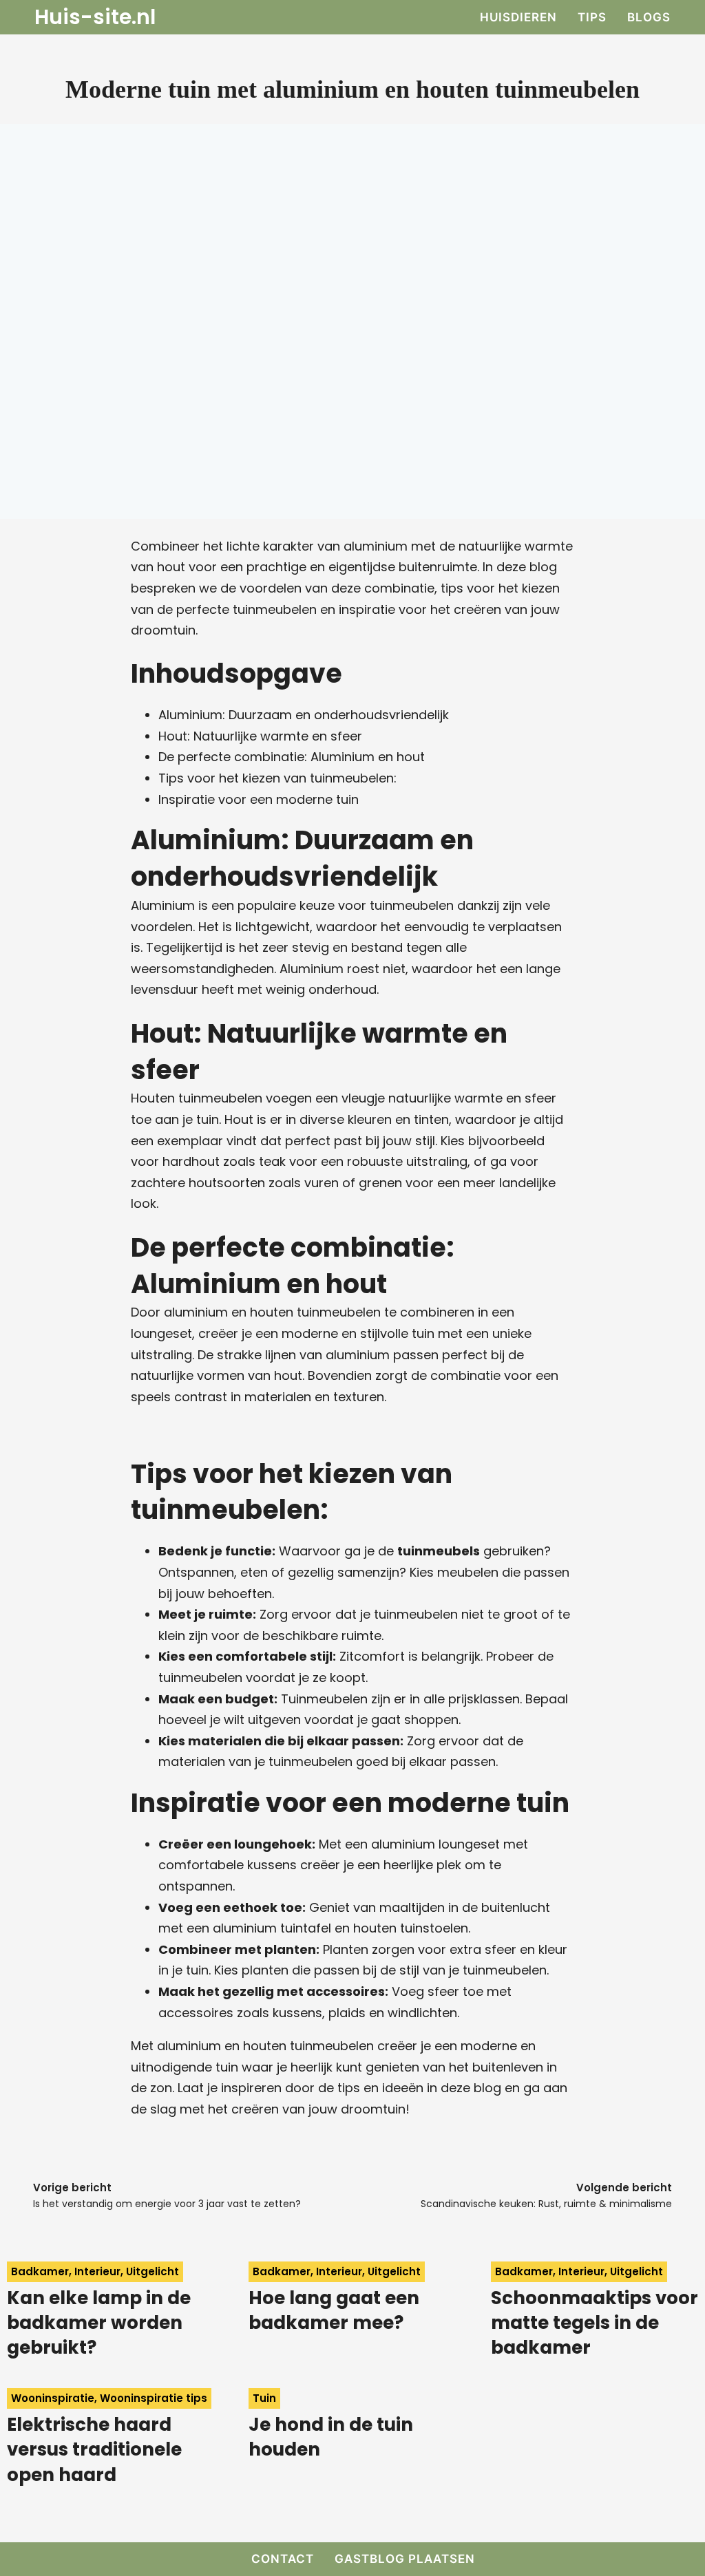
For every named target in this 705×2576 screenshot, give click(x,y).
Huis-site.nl (95, 17)
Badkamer (40, 2271)
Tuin (264, 2398)
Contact (283, 2559)
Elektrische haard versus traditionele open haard (94, 2450)
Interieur (97, 2271)
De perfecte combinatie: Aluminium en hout (292, 757)
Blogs (649, 17)
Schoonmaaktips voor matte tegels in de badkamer (594, 2323)
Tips (592, 17)
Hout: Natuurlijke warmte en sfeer (260, 736)
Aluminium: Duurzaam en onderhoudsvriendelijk (304, 715)
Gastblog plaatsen (405, 2559)
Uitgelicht (152, 2271)
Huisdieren (518, 17)
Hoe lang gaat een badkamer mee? (334, 2310)
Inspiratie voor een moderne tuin (259, 799)
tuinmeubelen (275, 609)
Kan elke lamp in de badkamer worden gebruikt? (99, 2323)
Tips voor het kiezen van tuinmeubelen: (277, 778)
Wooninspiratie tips (154, 2398)
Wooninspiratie (53, 2398)
